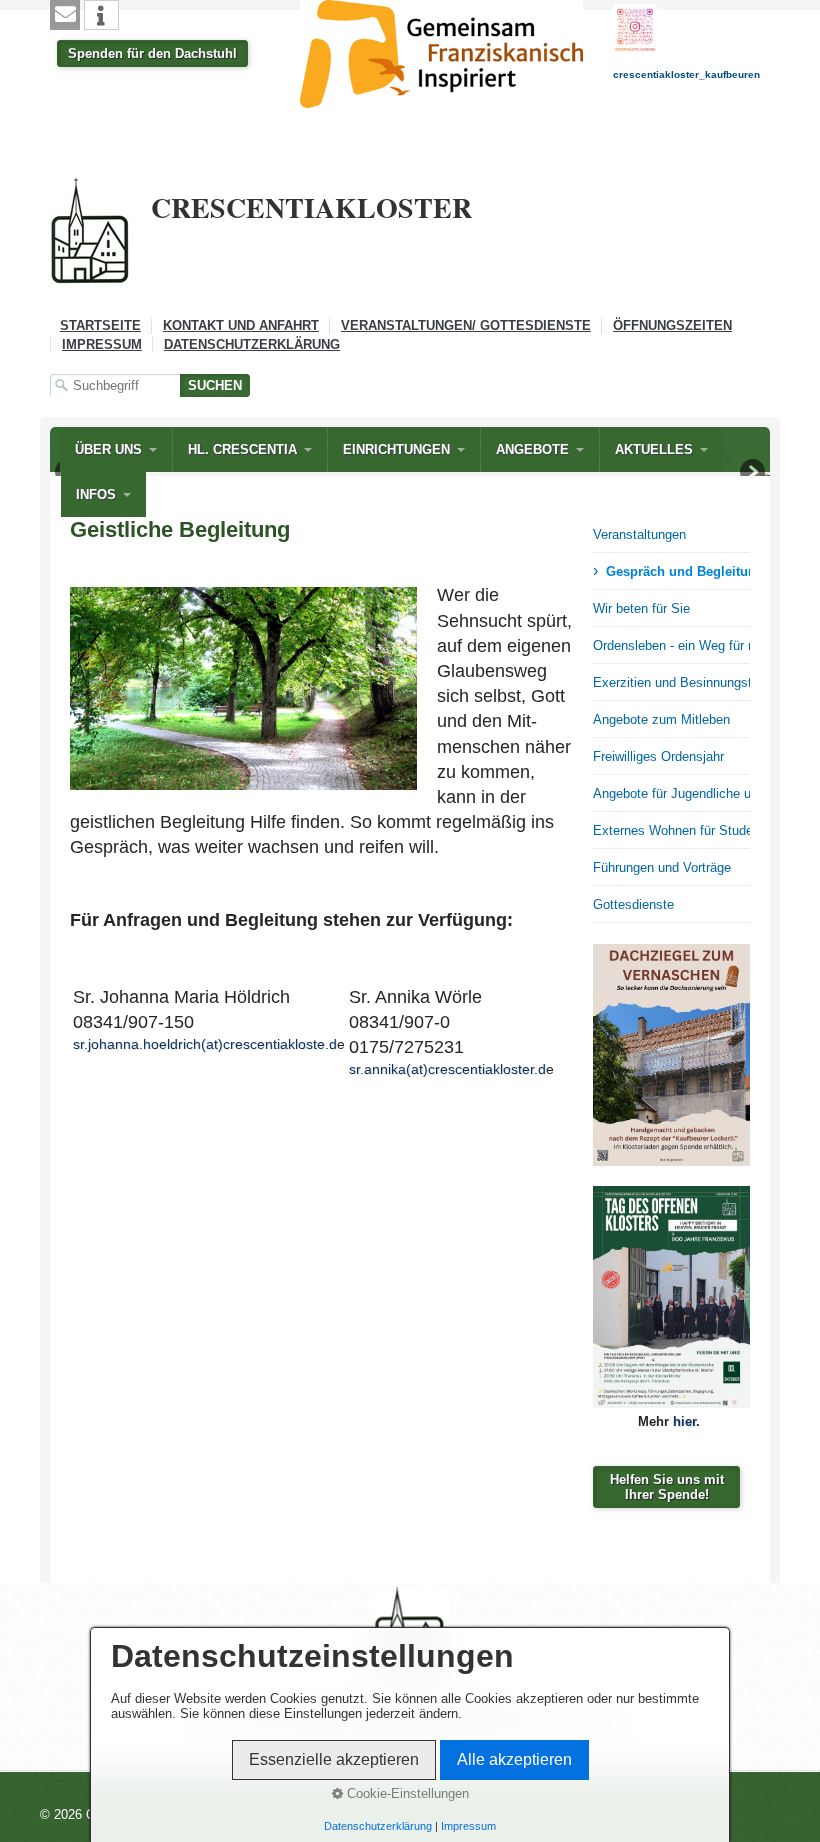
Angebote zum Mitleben (661, 719)
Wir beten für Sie (641, 608)
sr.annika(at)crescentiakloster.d (447, 1069)
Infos (96, 494)
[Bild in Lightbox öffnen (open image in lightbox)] (671, 1055)
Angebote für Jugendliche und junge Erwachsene (671, 793)
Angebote (532, 449)
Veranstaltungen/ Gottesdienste (466, 325)
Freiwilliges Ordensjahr (658, 756)
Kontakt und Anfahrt (241, 325)
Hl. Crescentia (242, 449)
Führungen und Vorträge (662, 867)
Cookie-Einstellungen (406, 1793)
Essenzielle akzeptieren (334, 1759)
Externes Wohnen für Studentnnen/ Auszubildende (671, 830)
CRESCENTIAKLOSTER (311, 207)
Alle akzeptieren (514, 1759)
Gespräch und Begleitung (678, 571)
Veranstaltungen (639, 534)
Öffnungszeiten (672, 325)
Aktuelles (654, 449)
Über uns (108, 449)
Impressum (102, 344)
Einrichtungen (396, 449)
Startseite (100, 325)
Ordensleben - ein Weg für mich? (671, 645)
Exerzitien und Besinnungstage (671, 682)
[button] (65, 15)
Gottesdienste (633, 904)
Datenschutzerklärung (252, 344)
